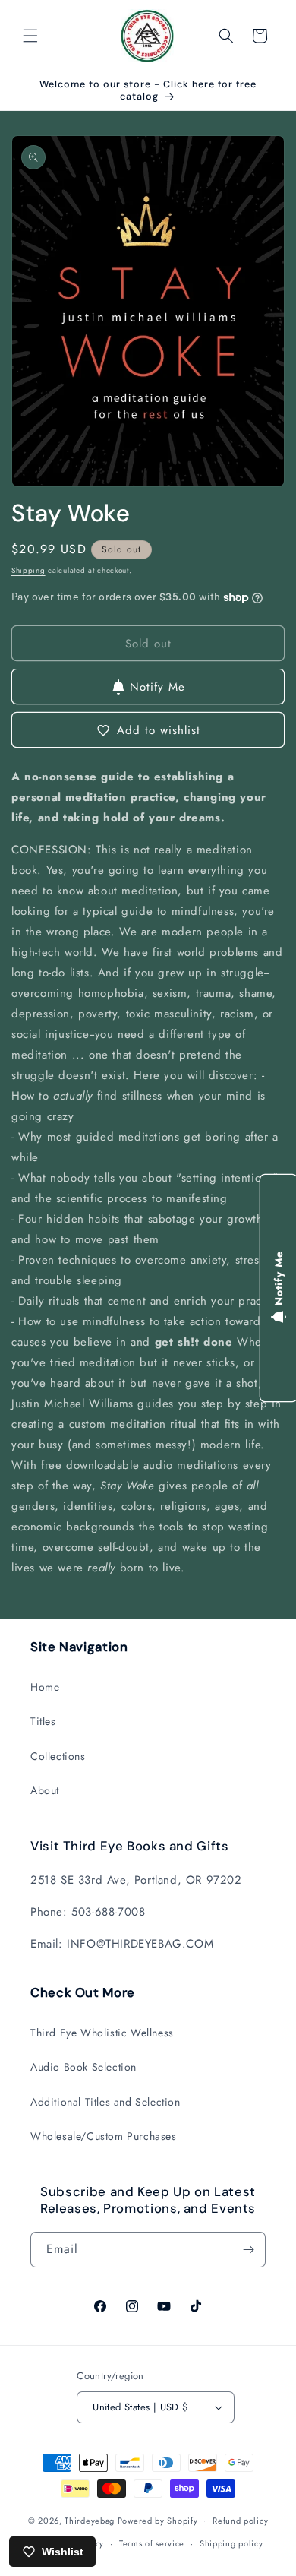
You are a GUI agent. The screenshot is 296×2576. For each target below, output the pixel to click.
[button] (30, 36)
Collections (58, 1756)
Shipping (28, 570)
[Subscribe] (248, 2250)
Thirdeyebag (90, 2520)
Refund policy (240, 2521)
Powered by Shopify (158, 2520)
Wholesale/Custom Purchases (104, 2136)
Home (45, 1687)
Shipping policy (231, 2543)
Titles (43, 1721)
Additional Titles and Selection (105, 2102)
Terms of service (152, 2543)
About (45, 1790)
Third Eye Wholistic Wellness (102, 2033)
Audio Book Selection (83, 2067)
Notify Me (157, 687)
